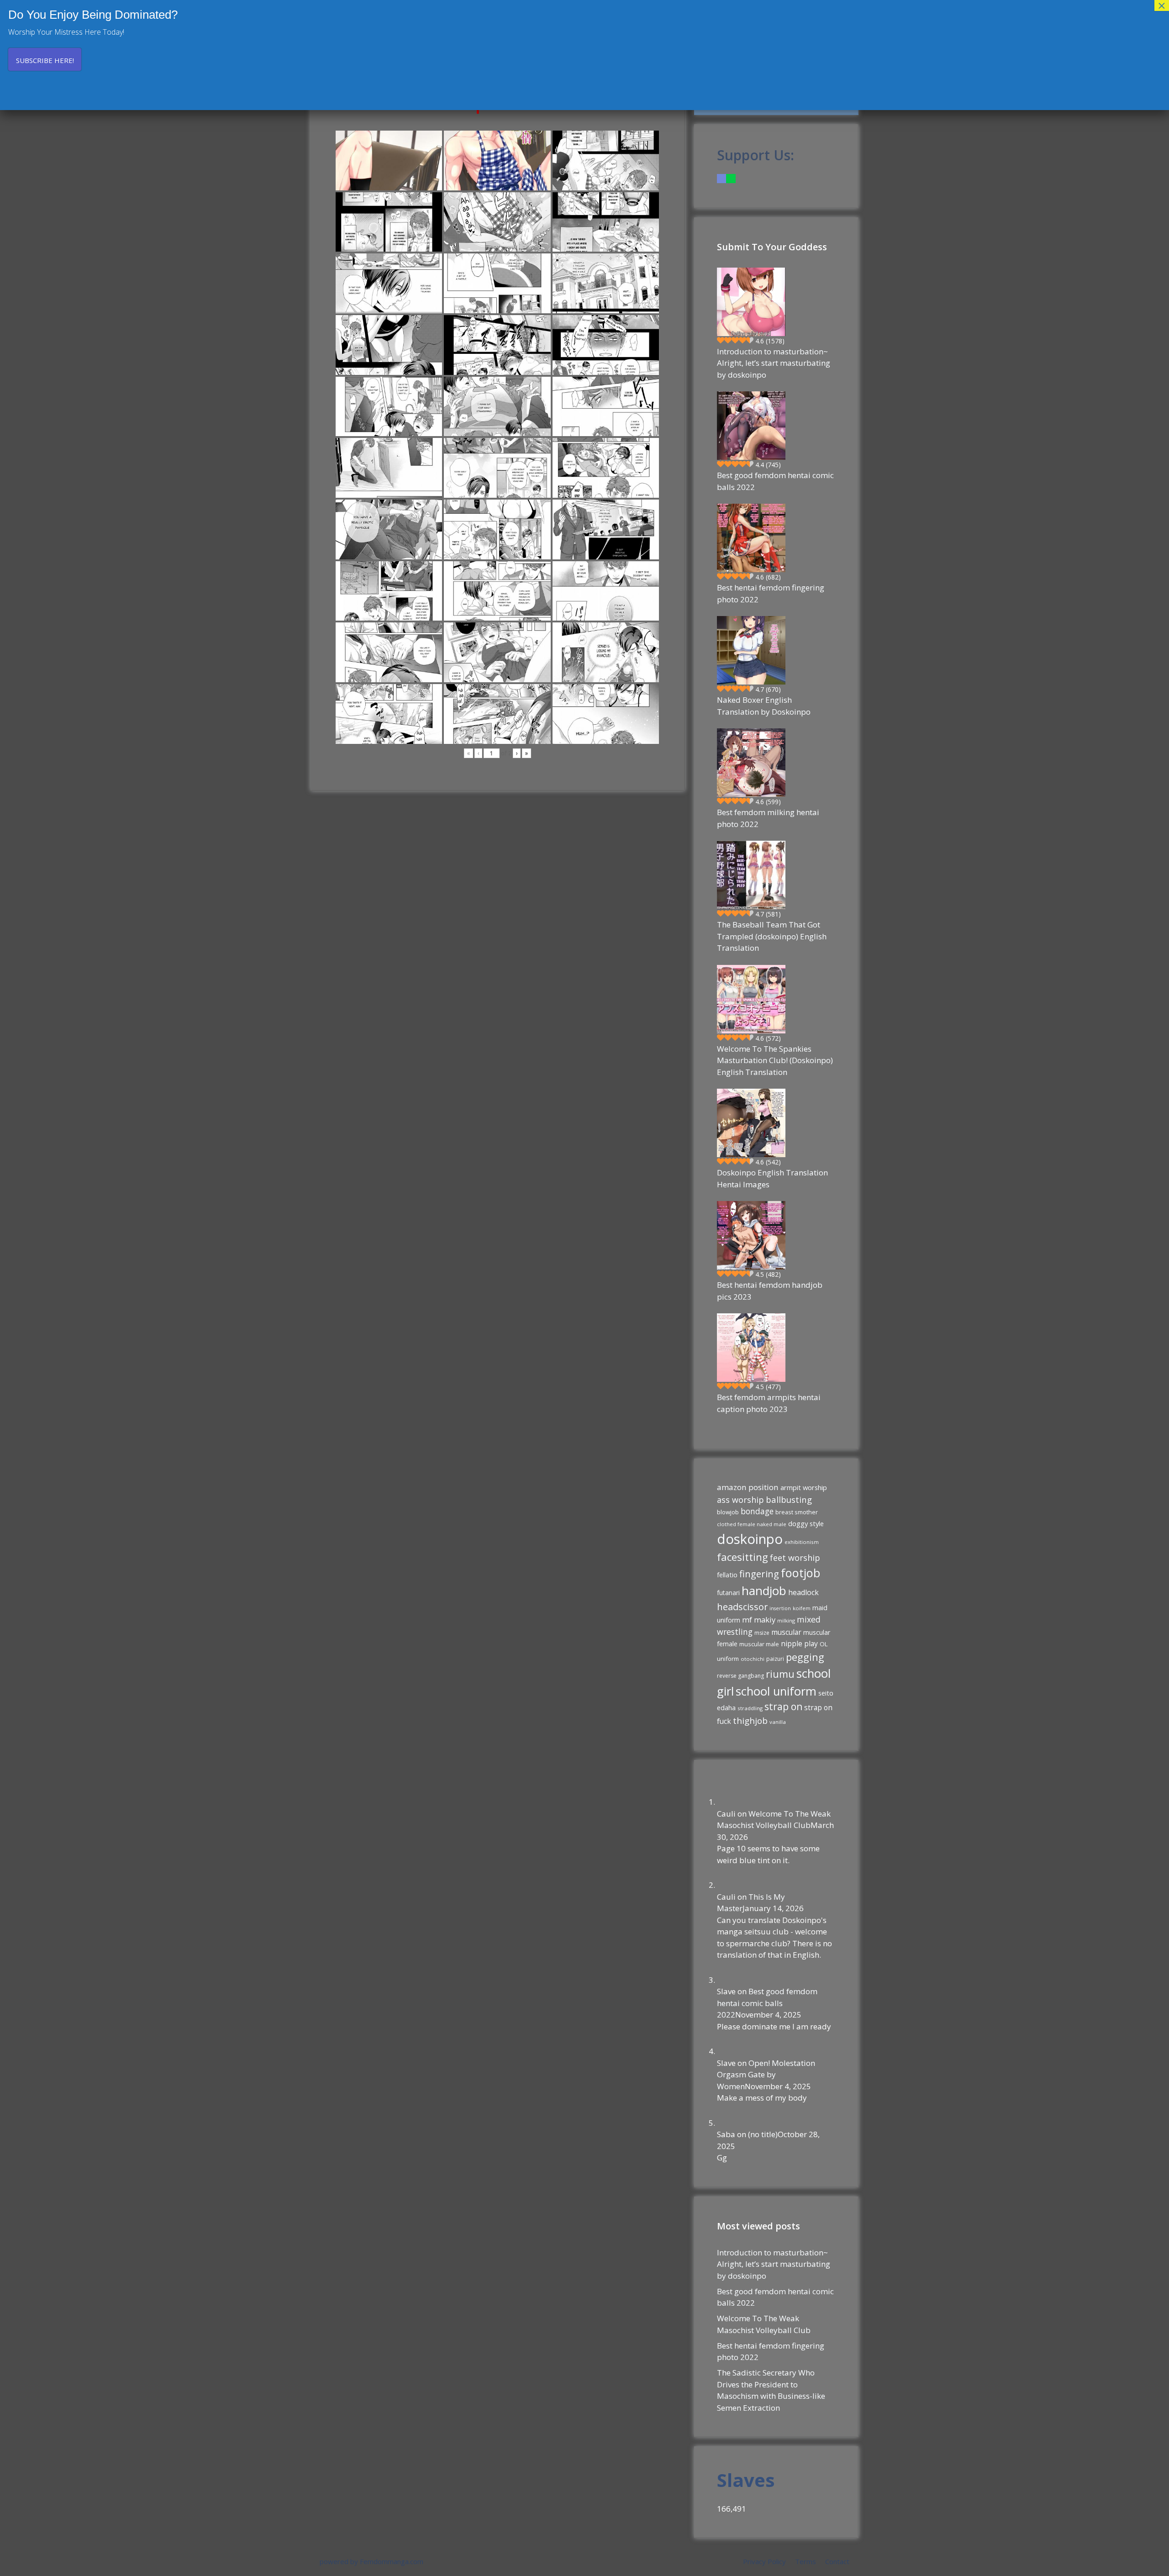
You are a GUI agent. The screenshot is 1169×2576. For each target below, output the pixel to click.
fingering (759, 1574)
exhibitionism (802, 1542)
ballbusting (789, 1499)
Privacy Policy (764, 2561)
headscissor (742, 1607)
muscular (786, 1632)
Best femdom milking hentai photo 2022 (768, 818)
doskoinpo (750, 1539)
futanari (728, 1593)
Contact (837, 2561)
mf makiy (759, 1620)
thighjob (750, 1721)
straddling (750, 1708)
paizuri (775, 1659)
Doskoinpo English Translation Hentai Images (772, 1178)
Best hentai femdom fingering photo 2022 (771, 593)
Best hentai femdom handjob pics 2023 (770, 1291)
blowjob (728, 1512)
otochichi (753, 1659)
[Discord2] (721, 178)
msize (762, 1633)
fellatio (727, 1575)
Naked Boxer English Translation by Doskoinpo (764, 706)
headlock (803, 1592)
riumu (780, 1674)
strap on (783, 1707)
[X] (731, 178)
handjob (764, 1591)
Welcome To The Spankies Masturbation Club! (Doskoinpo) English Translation (775, 1060)
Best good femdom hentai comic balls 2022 (775, 481)
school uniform (776, 1691)
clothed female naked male (752, 1524)
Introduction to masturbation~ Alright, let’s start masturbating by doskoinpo (774, 363)
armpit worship (804, 1487)
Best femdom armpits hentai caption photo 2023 (769, 1403)
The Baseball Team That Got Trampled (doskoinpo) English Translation (772, 936)
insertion (780, 1608)
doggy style (806, 1523)
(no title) (763, 2134)
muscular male (759, 1644)
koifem (802, 1608)
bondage (757, 1511)
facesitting (742, 1557)
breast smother (797, 1512)
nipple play (799, 1644)
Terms (806, 2561)
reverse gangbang (740, 1676)
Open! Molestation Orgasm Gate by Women (766, 2075)
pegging (805, 1657)
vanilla (778, 1722)
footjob (800, 1573)
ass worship (740, 1500)
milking (786, 1620)
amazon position (748, 1487)
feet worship (795, 1558)
